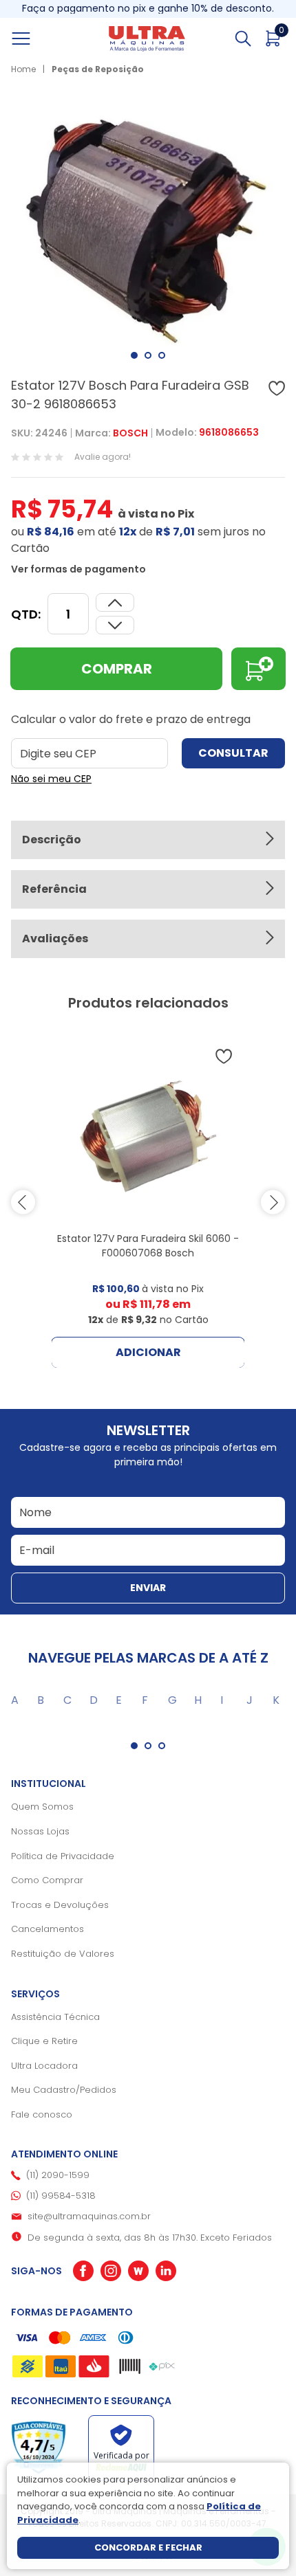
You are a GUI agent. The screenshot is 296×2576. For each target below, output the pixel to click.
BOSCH (130, 433)
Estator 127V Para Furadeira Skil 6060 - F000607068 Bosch (148, 1246)
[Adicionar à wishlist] (277, 388)
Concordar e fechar (148, 2547)
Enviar (148, 1588)
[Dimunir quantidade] (115, 602)
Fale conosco (42, 2114)
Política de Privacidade (63, 1856)
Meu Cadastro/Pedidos (64, 2090)
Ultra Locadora (44, 2066)
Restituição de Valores (63, 1954)
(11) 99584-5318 (61, 2196)
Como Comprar (47, 1880)
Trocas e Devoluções (60, 1905)
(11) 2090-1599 (58, 2175)
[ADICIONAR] (258, 669)
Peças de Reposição (98, 69)
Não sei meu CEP (51, 779)
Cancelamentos (47, 1929)
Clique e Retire (44, 2041)
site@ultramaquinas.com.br (89, 2216)
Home (23, 69)
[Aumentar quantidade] (115, 625)
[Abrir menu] (36, 38)
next (273, 1202)
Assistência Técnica (55, 2017)
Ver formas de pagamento (78, 569)
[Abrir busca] (243, 38)
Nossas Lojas (40, 1831)
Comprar (117, 669)
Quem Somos (42, 1807)
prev (23, 1202)
